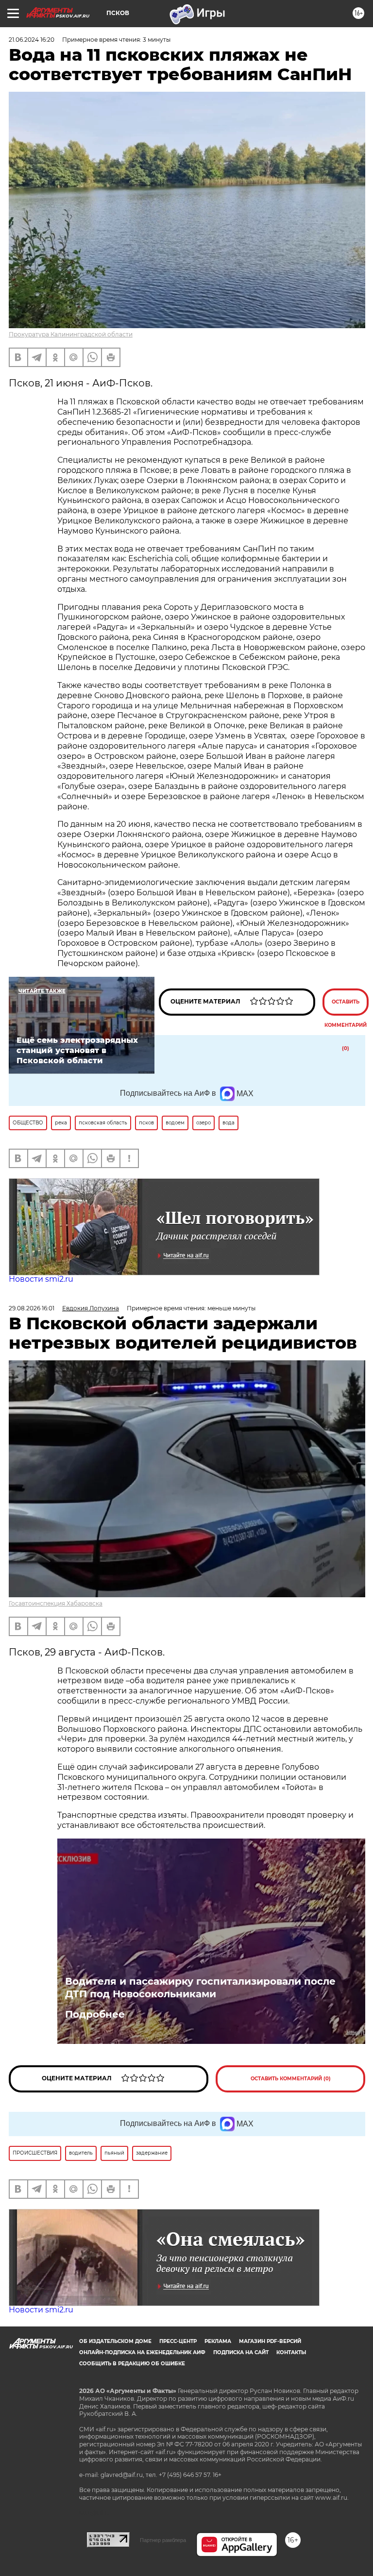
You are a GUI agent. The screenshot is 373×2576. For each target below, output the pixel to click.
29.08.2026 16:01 (32, 1308)
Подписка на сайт (241, 2352)
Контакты (291, 2352)
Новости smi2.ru (41, 1279)
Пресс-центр (178, 2341)
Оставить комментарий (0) (346, 1007)
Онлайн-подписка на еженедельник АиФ (142, 2352)
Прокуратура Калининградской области (71, 334)
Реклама (218, 2341)
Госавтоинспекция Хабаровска (56, 1603)
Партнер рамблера (163, 2540)
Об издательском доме (115, 2341)
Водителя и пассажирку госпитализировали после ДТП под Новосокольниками (200, 1988)
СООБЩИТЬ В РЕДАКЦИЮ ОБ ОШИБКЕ (132, 2364)
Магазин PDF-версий (270, 2341)
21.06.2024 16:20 (32, 40)
